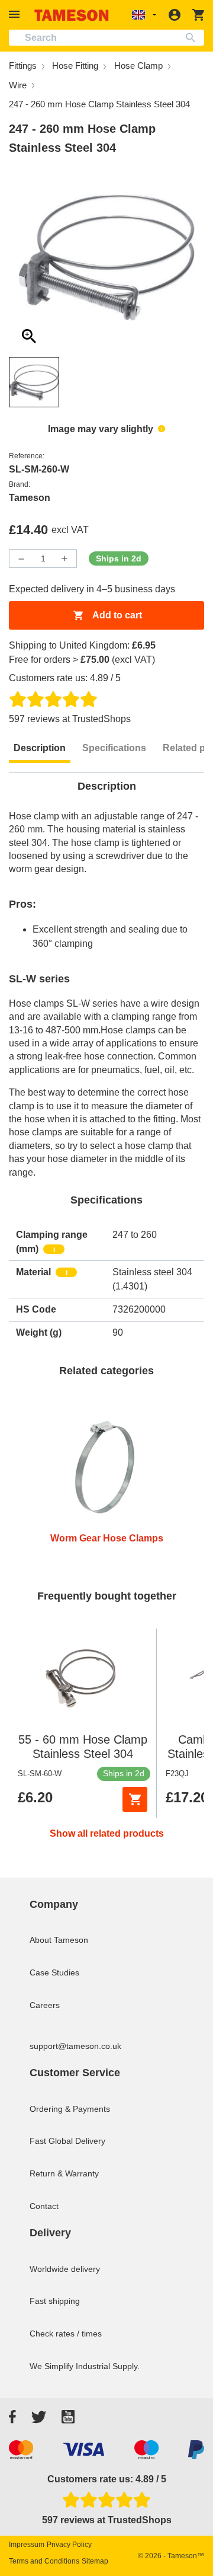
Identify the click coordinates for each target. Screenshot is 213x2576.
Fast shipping (55, 2301)
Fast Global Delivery (67, 2141)
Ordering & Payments (70, 2109)
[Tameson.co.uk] (72, 15)
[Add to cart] (135, 1799)
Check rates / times (66, 2334)
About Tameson (59, 1940)
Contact (44, 2206)
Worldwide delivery (65, 2269)
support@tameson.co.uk (75, 2046)
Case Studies (54, 1972)
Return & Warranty (64, 2173)
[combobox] (106, 38)
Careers (45, 2005)
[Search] (193, 38)
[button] (16, 15)
